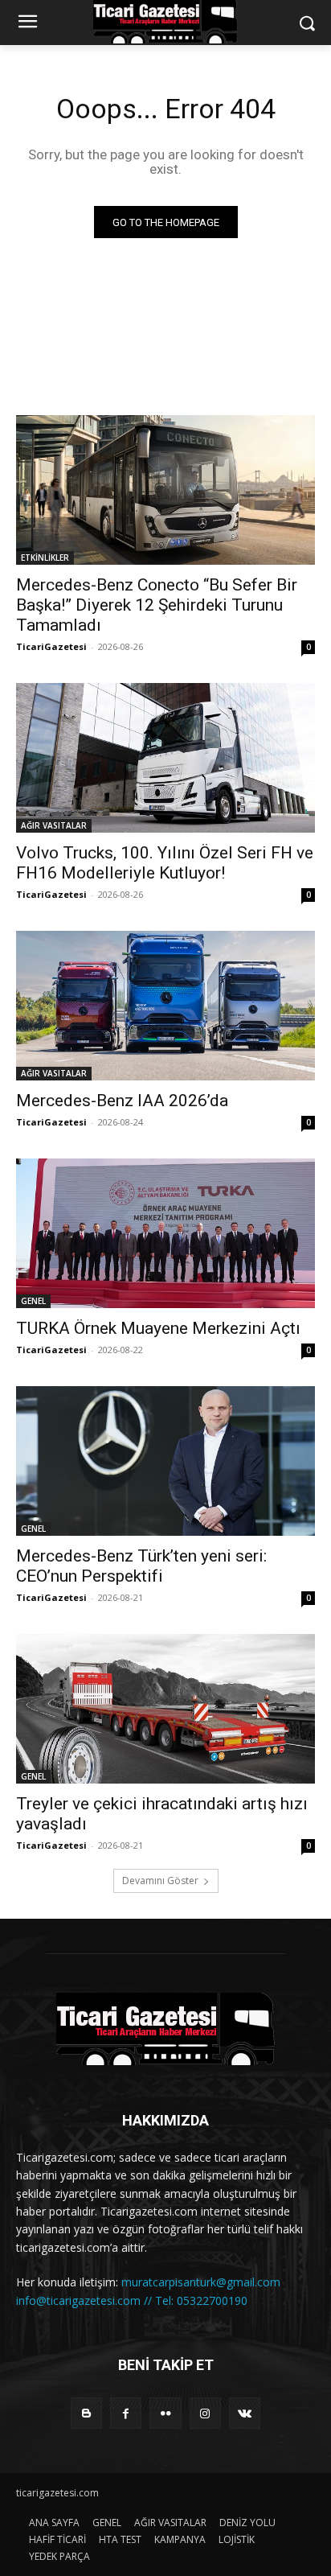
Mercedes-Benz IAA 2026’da (122, 1101)
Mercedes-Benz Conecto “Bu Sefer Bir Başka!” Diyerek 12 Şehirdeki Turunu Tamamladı (157, 605)
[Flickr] (165, 2413)
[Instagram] (205, 2413)
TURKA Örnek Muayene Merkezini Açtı (158, 1328)
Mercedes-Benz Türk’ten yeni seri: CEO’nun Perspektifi (141, 1566)
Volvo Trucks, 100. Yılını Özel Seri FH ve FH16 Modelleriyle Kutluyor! (165, 863)
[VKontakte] (245, 2413)
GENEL (33, 1301)
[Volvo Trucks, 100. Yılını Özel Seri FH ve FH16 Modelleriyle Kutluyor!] (165, 758)
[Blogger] (86, 2413)
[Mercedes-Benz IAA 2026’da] (165, 1006)
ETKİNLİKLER (45, 558)
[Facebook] (126, 2413)
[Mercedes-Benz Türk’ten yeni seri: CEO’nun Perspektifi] (165, 1461)
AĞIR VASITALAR (54, 825)
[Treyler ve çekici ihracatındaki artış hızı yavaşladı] (165, 1709)
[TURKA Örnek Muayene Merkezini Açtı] (165, 1233)
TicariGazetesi (51, 646)
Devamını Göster (160, 1881)
